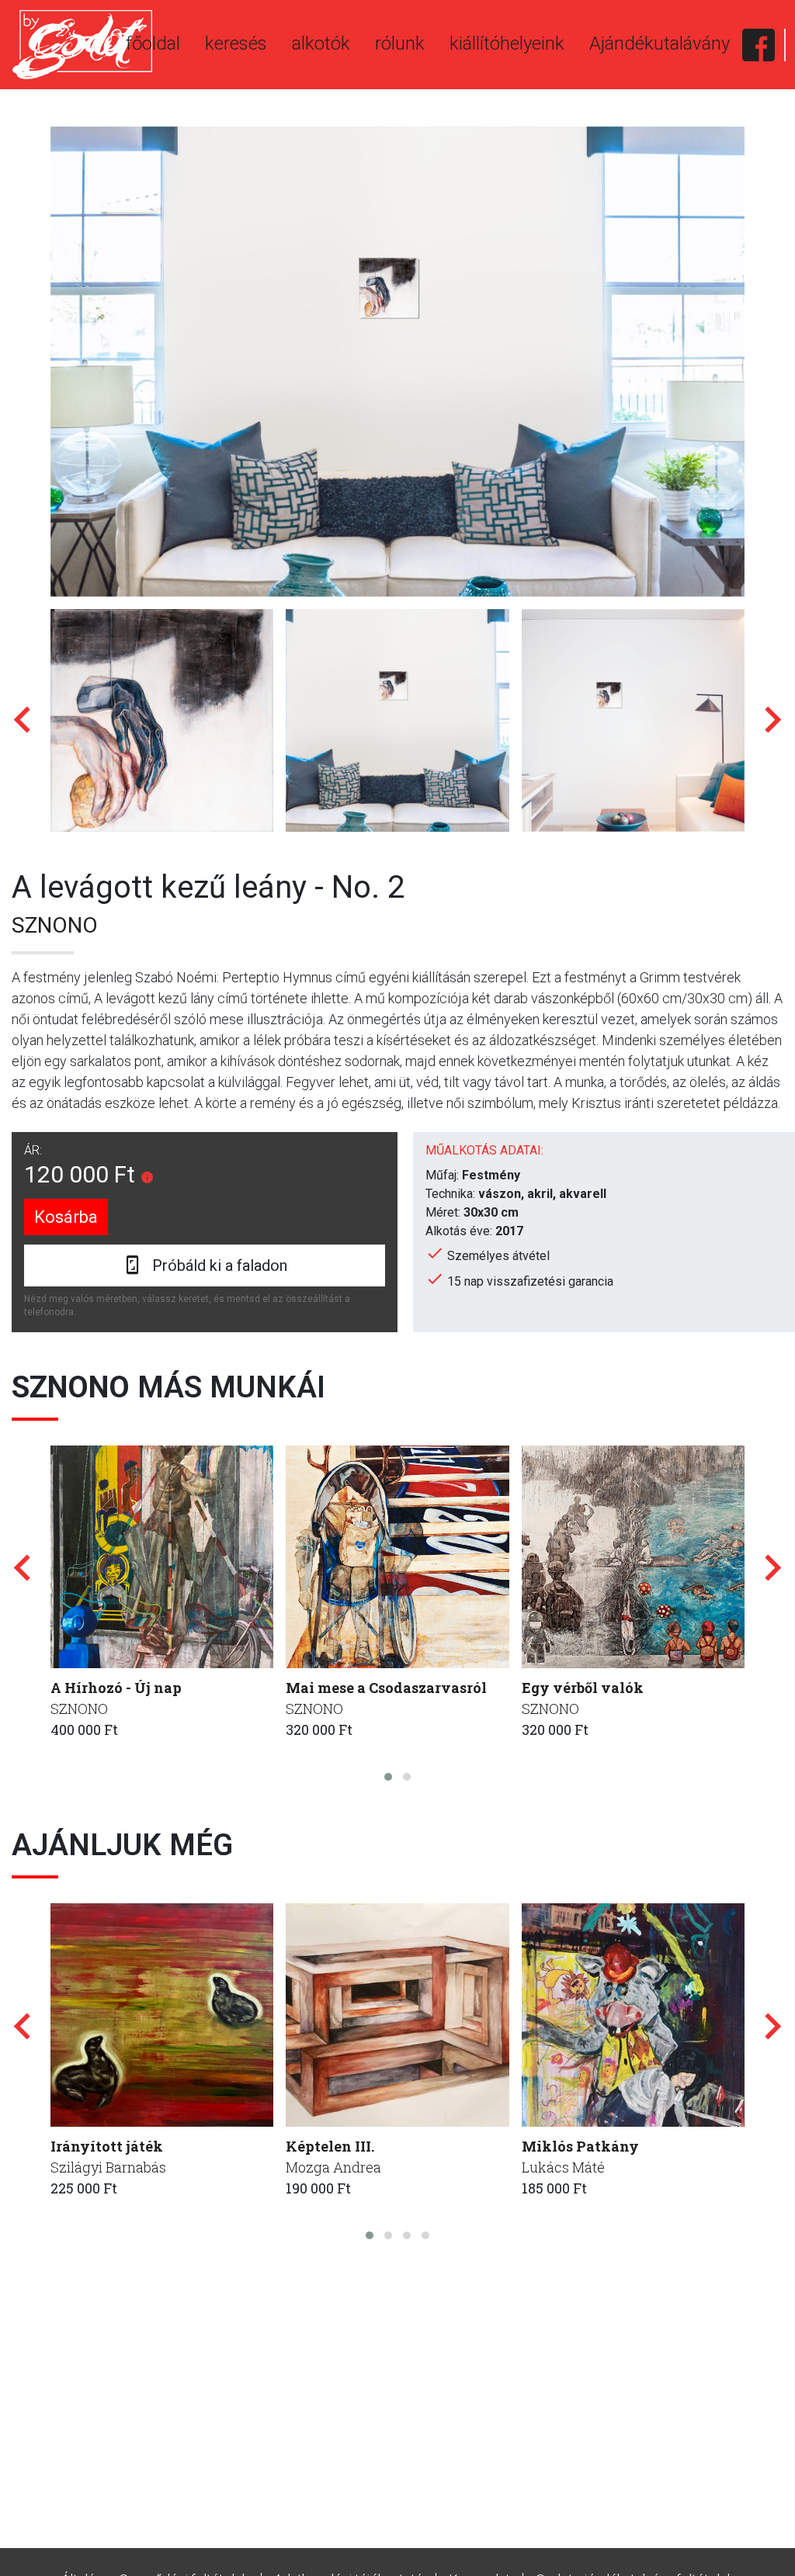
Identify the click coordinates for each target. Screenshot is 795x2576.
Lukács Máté (563, 2167)
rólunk (400, 43)
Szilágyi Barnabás (108, 2167)
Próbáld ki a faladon (220, 1265)
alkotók (321, 43)
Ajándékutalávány (660, 43)
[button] (388, 1777)
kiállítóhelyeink (507, 43)
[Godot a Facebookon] (759, 45)
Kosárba (66, 1217)
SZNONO (55, 925)
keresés (236, 43)
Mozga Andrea (333, 2167)
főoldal (153, 43)
